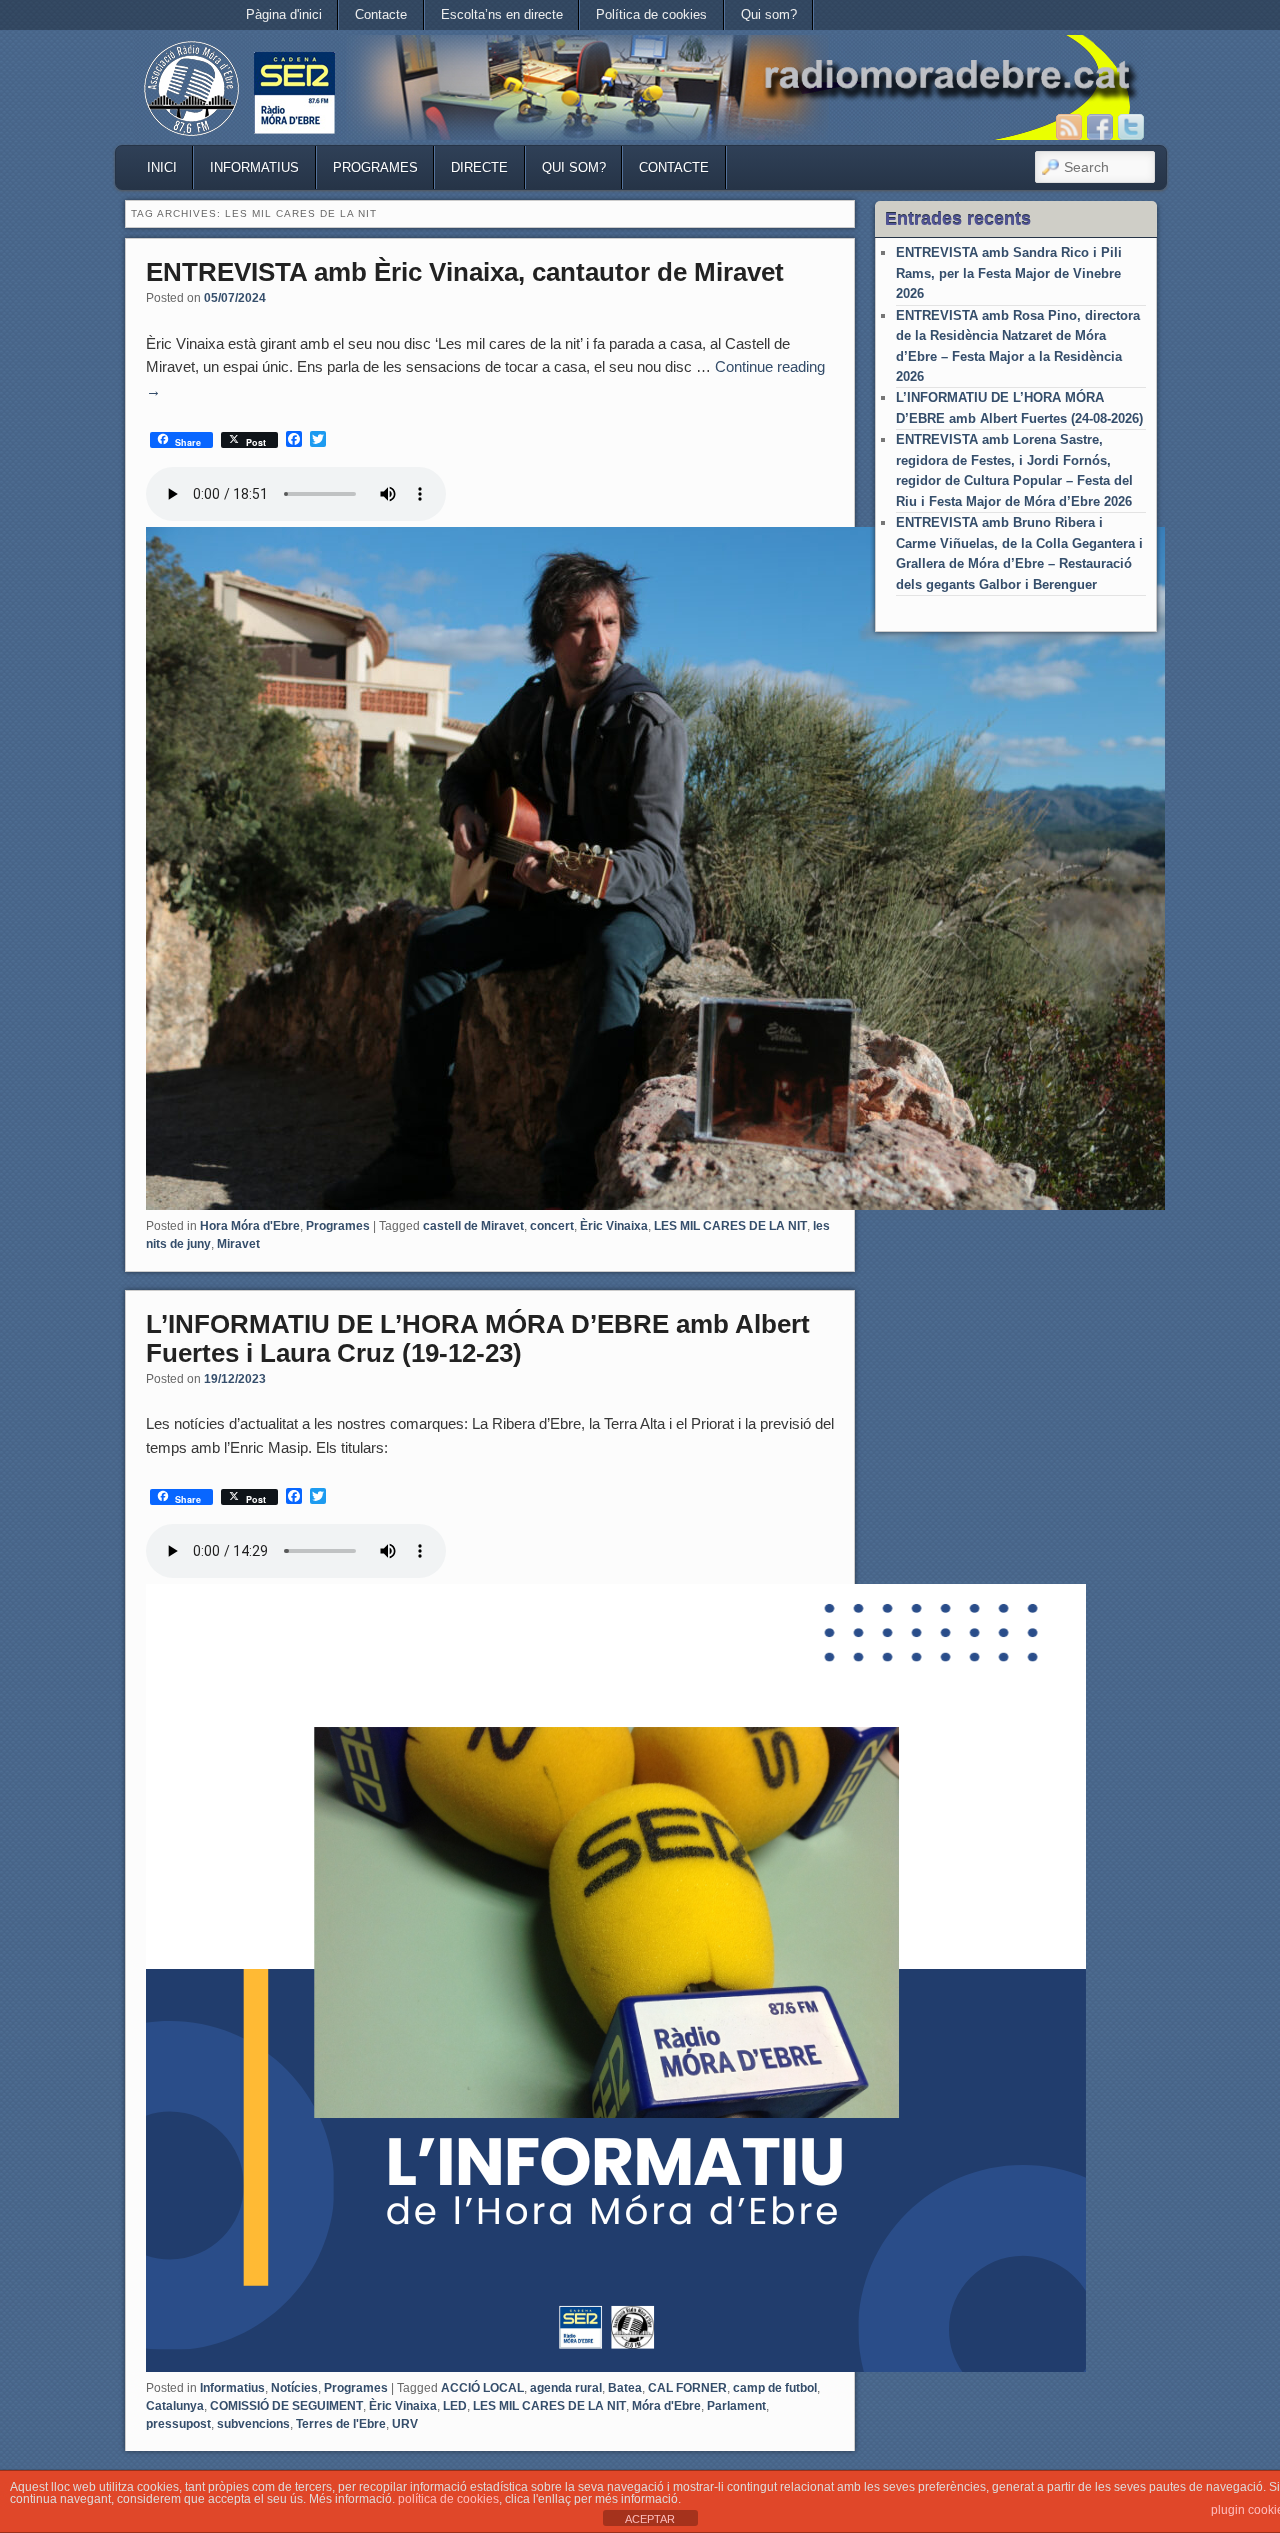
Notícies (294, 2388)
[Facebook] (1100, 127)
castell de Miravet (473, 1226)
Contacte (381, 14)
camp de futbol (775, 2388)
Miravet (238, 1244)
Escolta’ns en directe (502, 14)
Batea (625, 2388)
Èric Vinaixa (614, 1226)
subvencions (253, 2424)
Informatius (254, 167)
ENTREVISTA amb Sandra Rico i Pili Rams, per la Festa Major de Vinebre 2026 (1009, 273)
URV (405, 2424)
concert (552, 1226)
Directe (479, 167)
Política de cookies (651, 14)
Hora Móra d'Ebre (250, 1226)
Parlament (736, 2406)
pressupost (178, 2424)
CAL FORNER (687, 2388)
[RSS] (1069, 127)
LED (455, 2406)
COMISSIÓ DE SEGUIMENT (286, 2406)
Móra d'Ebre (666, 2406)
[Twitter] (1131, 127)
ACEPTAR (650, 2519)
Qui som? (769, 14)
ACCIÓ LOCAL (482, 2388)
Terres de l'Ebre (341, 2424)
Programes (375, 167)
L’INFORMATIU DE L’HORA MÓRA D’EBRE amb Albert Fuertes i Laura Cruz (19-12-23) (478, 1338)
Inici (162, 167)
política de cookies (448, 2499)
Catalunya (175, 2406)
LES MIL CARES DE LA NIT (730, 1226)
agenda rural (566, 2388)
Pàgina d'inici (284, 14)
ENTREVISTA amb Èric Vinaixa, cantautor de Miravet (465, 272)
